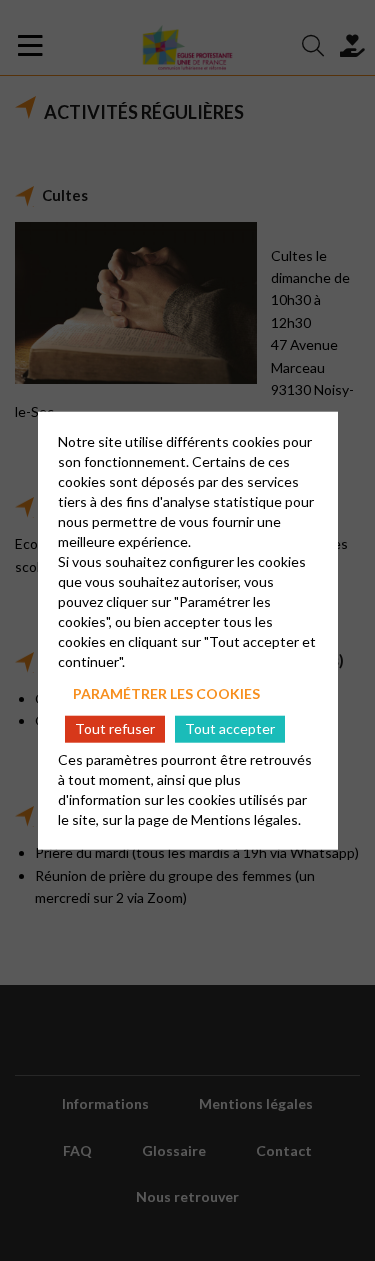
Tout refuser (115, 728)
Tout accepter (230, 728)
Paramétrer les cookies (166, 692)
